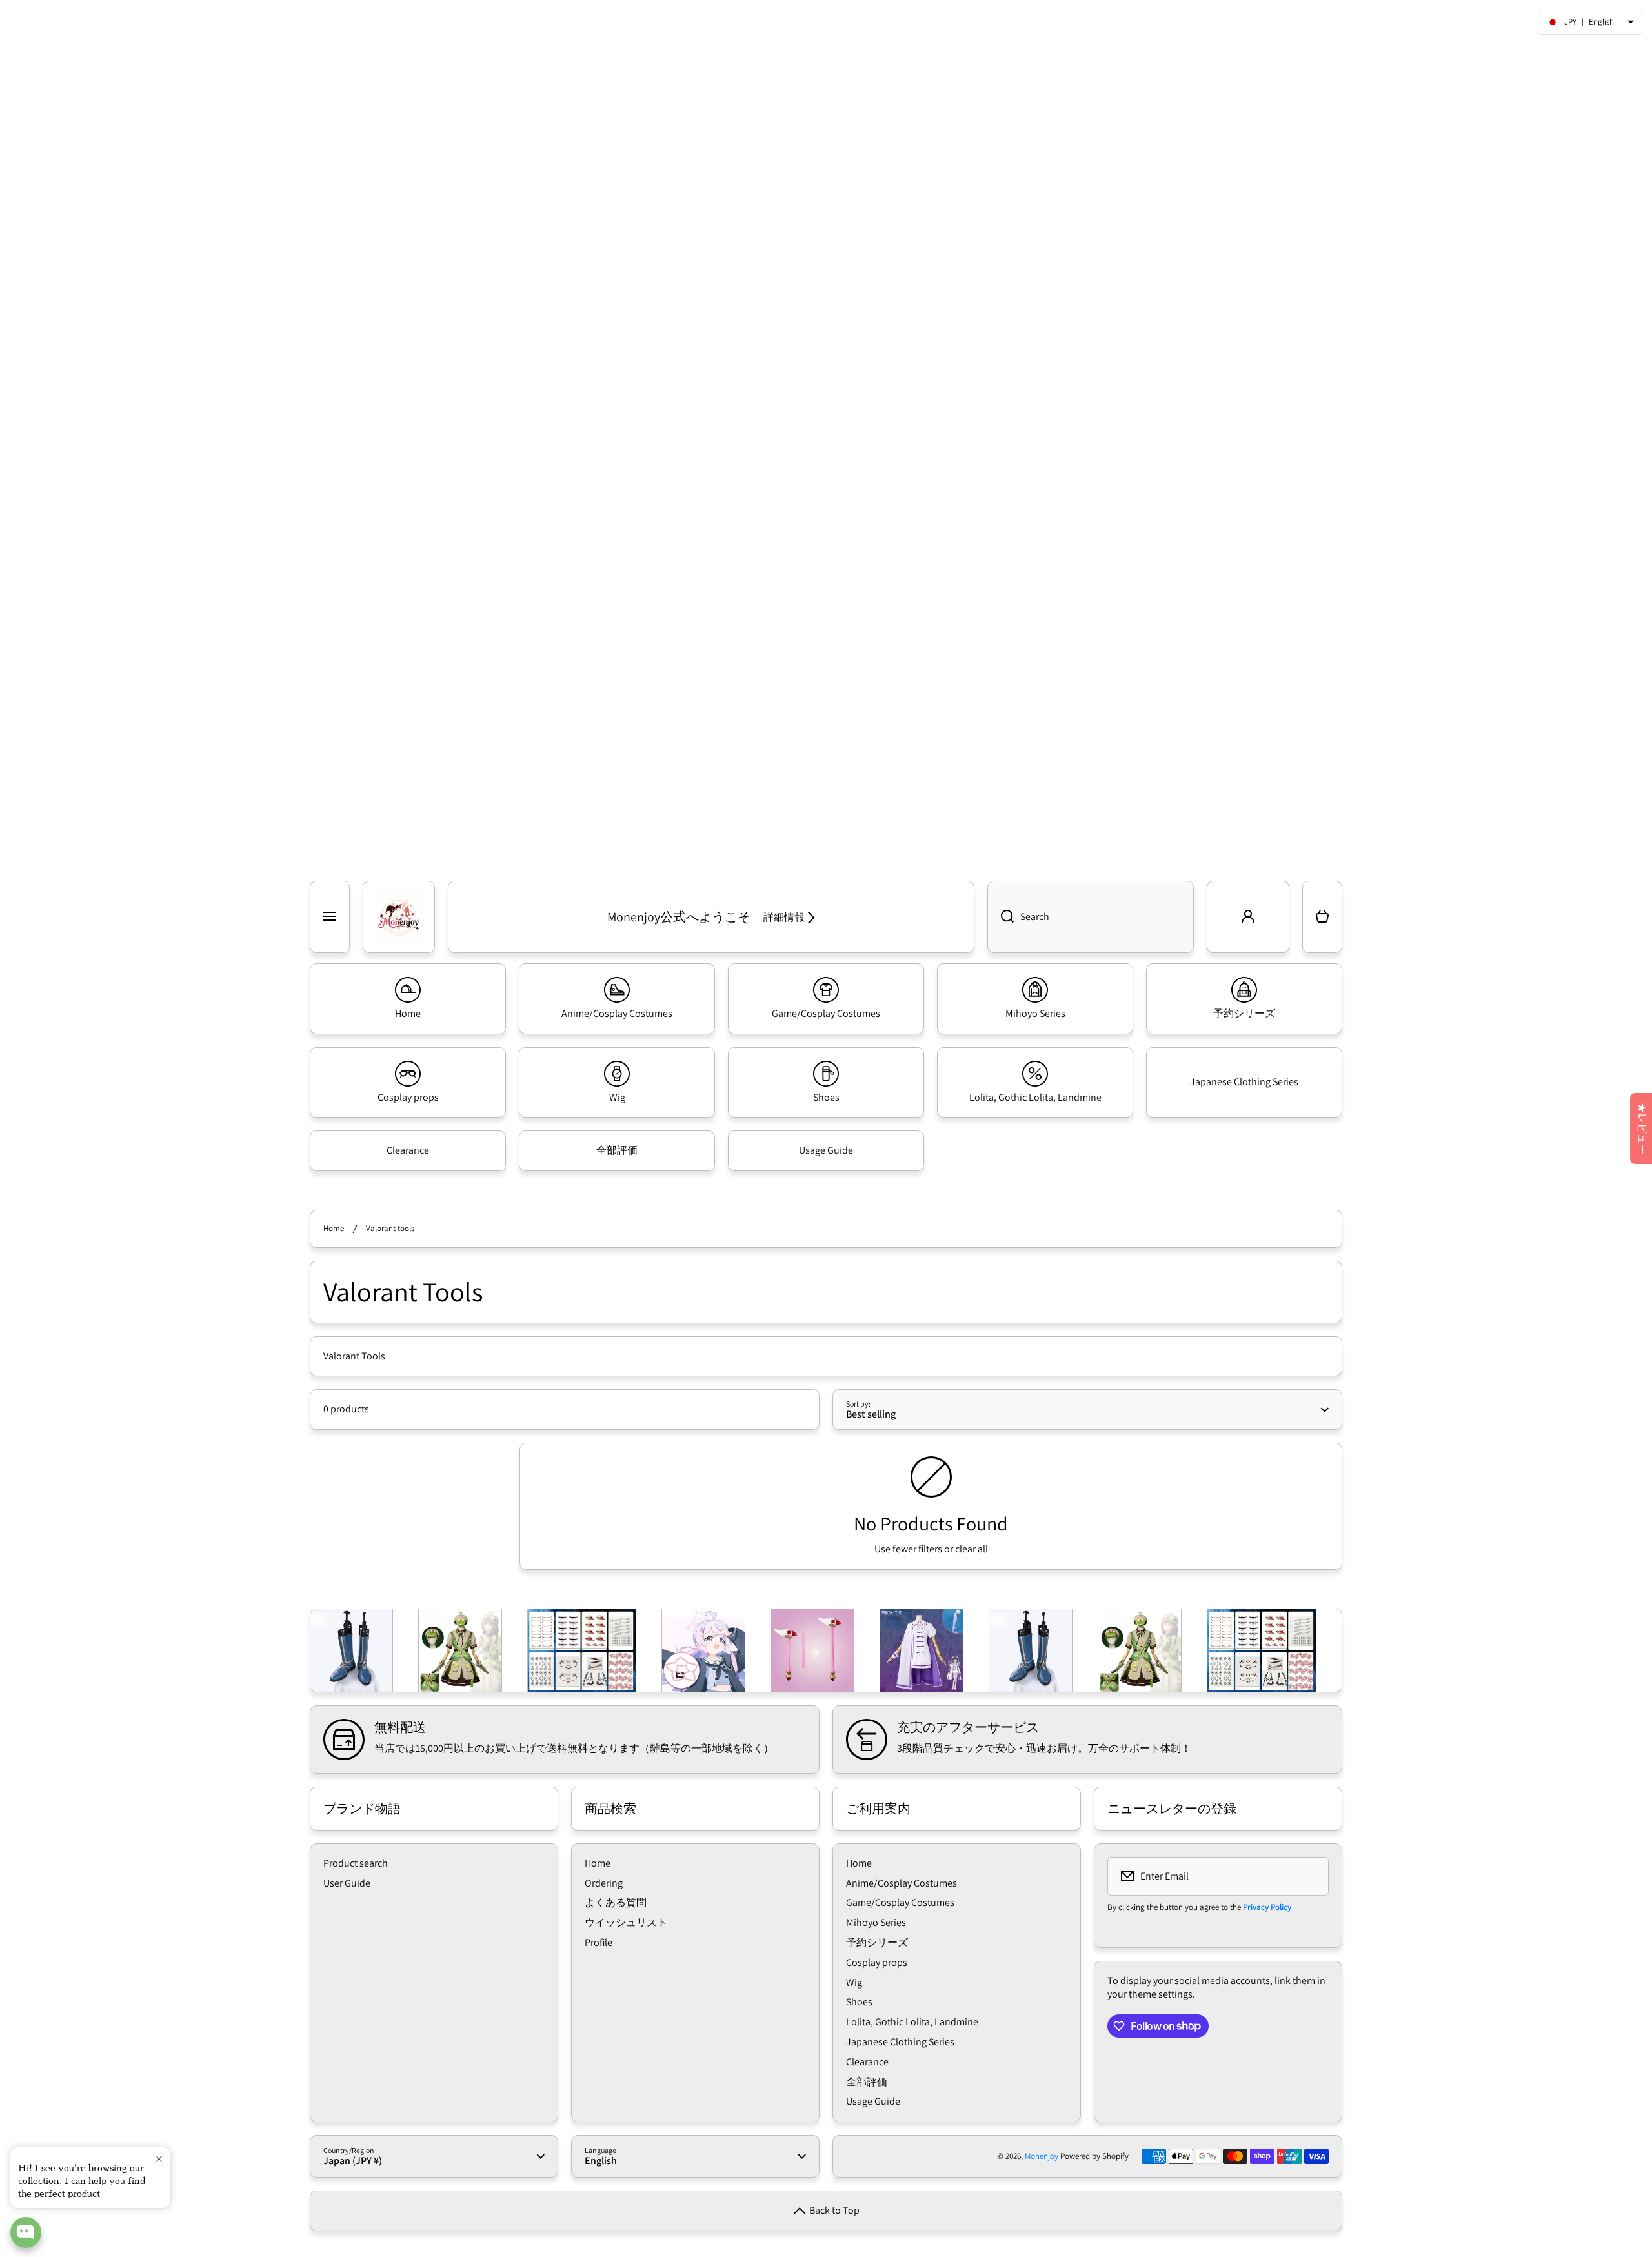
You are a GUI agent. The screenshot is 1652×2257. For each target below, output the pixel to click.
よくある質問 (616, 1902)
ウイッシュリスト (626, 1922)
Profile (599, 1942)
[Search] (1001, 917)
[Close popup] (159, 2159)
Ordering (604, 1883)
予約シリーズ (877, 1942)
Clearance (867, 2062)
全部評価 (867, 2082)
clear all (972, 1549)
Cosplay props (877, 1962)
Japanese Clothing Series (900, 2042)
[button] (1322, 917)
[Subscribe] (1311, 1876)
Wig (854, 1982)
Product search (356, 1863)
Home (334, 1229)
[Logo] (399, 917)
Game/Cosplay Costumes (900, 1902)
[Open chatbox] (26, 2232)
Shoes (859, 2002)
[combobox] (1091, 917)
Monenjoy (1042, 2156)
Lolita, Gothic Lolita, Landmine (912, 2022)
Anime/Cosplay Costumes (902, 1883)
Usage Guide (873, 2101)
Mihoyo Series (876, 1922)
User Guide (347, 1883)
